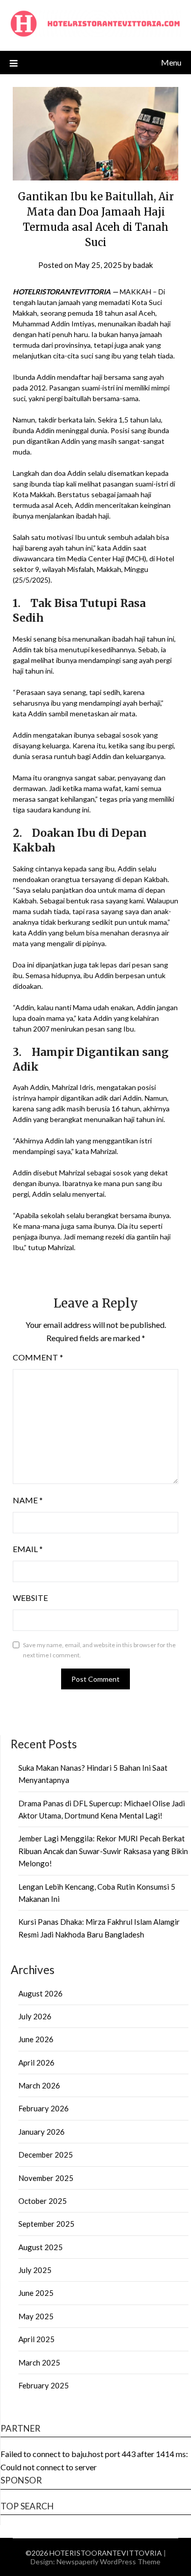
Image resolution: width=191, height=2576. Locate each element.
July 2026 (35, 2016)
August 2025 (40, 2247)
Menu (171, 62)
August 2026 (40, 1993)
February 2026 (44, 2108)
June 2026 (36, 2039)
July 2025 (35, 2270)
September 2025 (46, 2224)
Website (30, 1598)
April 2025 (36, 2339)
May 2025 (36, 2316)
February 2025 (44, 2385)
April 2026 (36, 2063)
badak (143, 265)
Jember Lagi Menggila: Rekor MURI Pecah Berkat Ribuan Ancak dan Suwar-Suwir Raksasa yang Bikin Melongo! (103, 1851)
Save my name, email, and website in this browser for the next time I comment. (99, 1650)
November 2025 (46, 2178)
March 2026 (39, 2085)
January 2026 (42, 2132)
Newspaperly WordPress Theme (108, 2562)
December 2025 (46, 2155)
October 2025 (43, 2201)
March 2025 (39, 2362)
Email (28, 1549)
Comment (38, 1357)
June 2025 (36, 2293)
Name (28, 1500)
